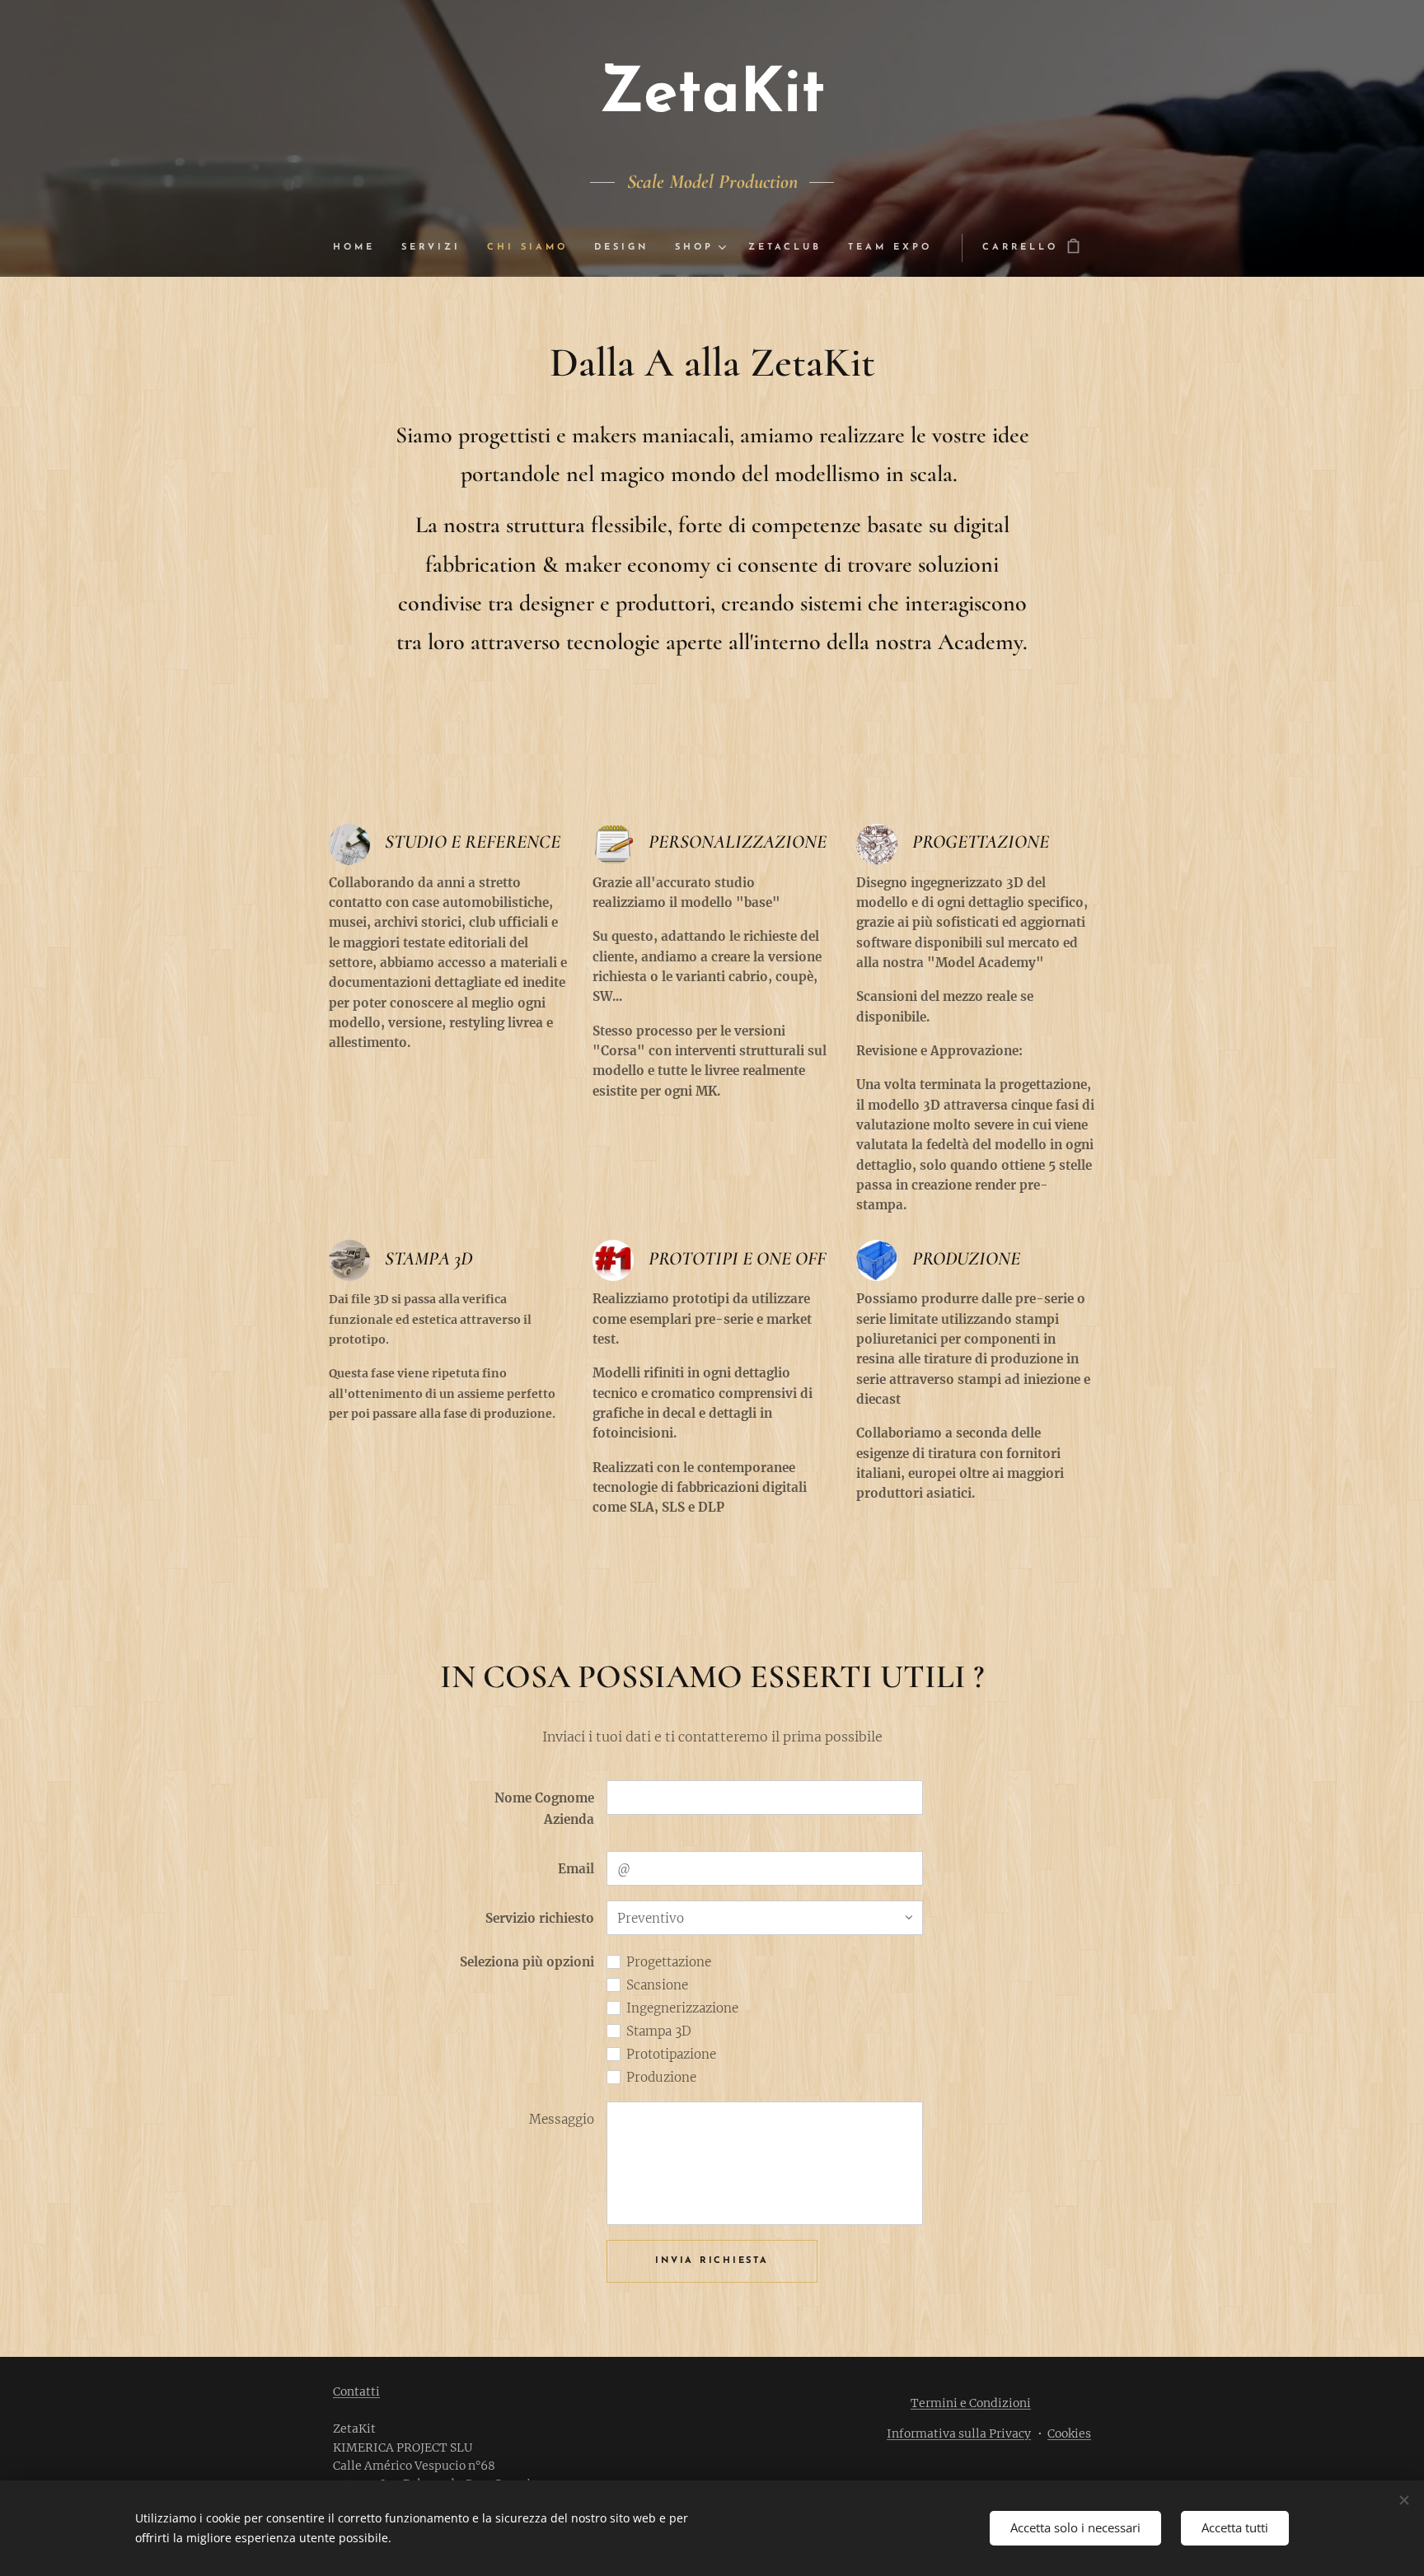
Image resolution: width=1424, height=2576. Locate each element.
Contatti (356, 2391)
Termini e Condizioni (971, 2403)
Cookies (1069, 2433)
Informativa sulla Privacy (959, 2433)
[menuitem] (361, 248)
